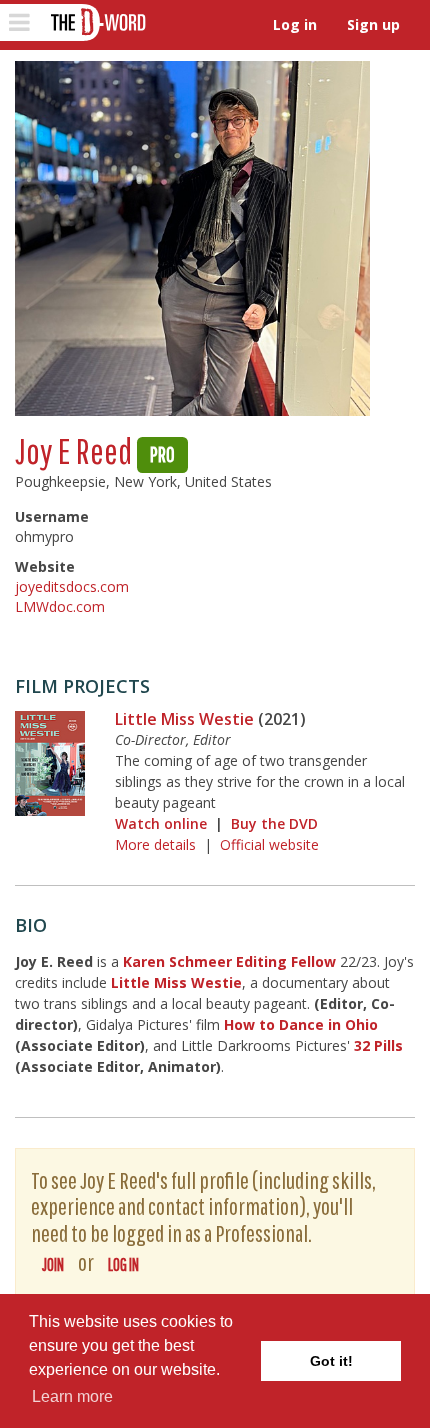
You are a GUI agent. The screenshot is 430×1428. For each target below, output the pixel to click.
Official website (269, 844)
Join (53, 1264)
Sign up (373, 24)
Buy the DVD (274, 823)
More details (155, 844)
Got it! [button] (331, 1361)
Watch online (161, 823)
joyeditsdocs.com (72, 586)
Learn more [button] (72, 1396)
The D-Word (96, 22)
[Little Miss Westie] (50, 763)
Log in (295, 24)
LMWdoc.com (60, 606)
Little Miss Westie (184, 719)
